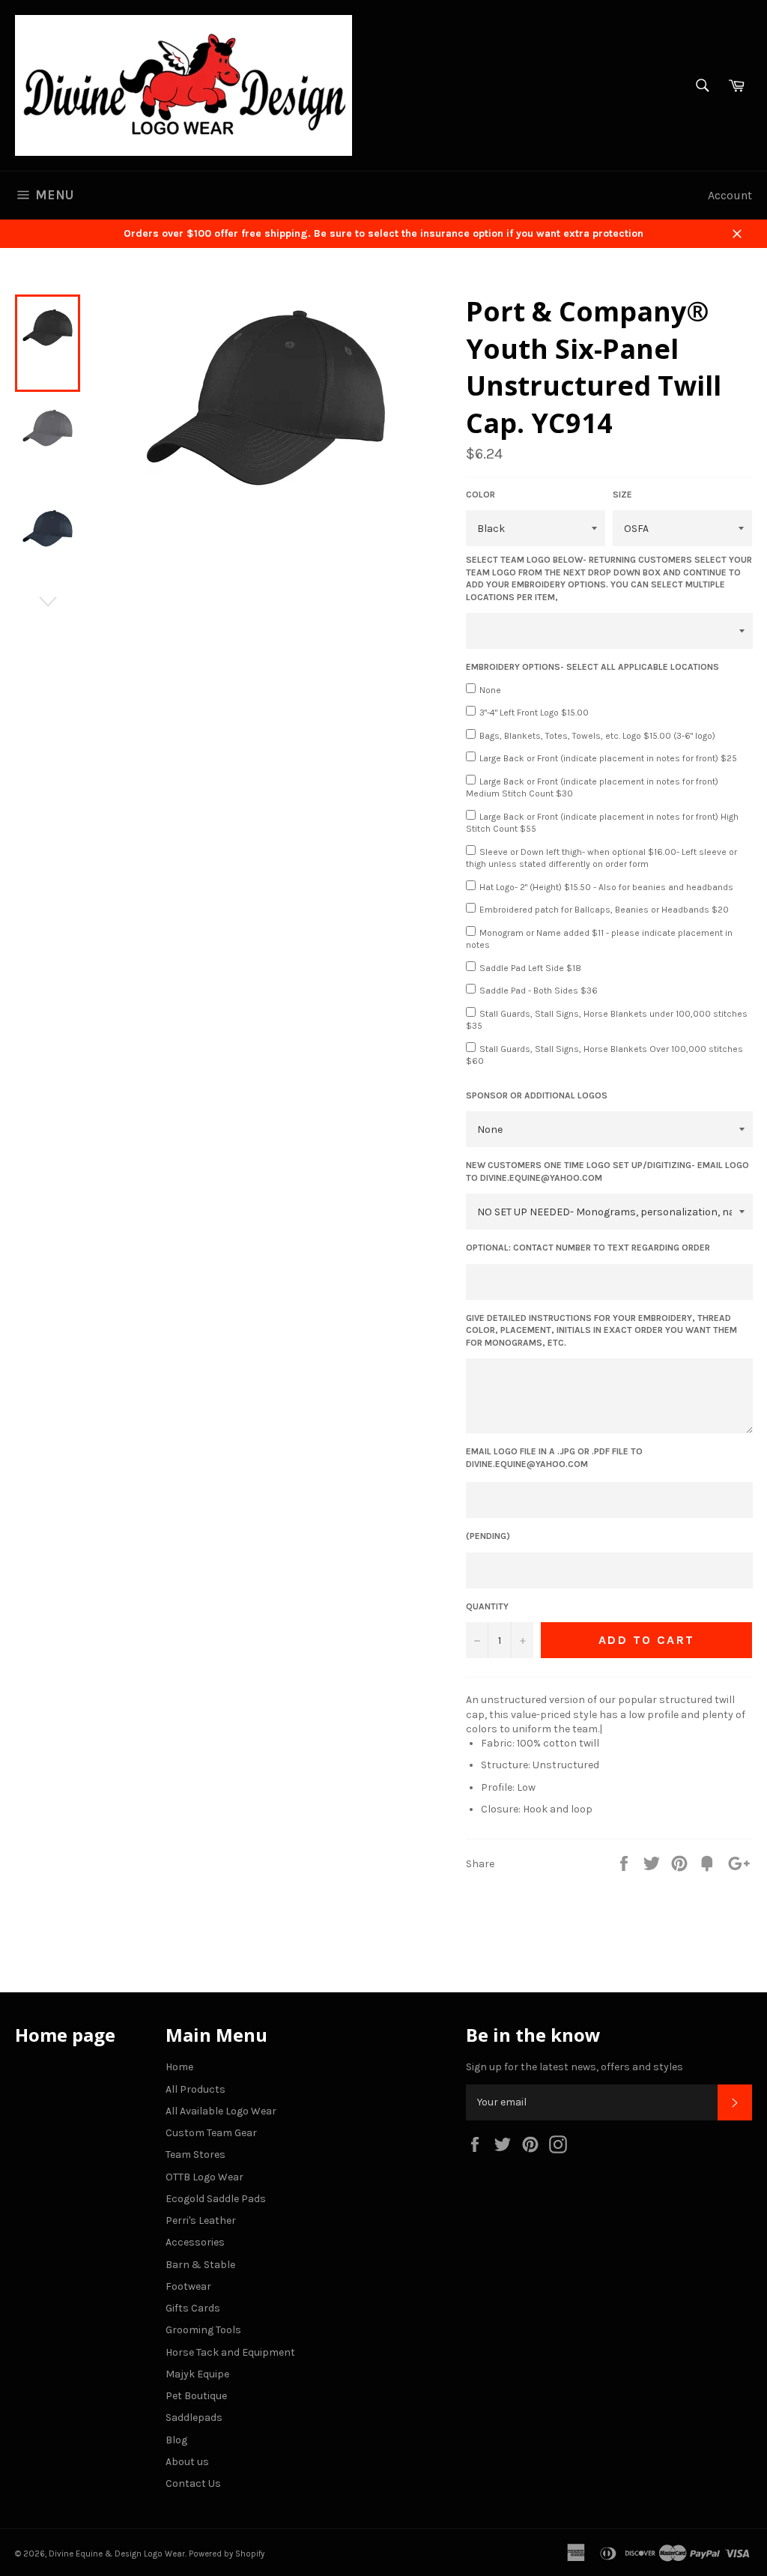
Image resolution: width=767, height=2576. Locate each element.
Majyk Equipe (197, 2374)
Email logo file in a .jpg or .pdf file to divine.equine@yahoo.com (554, 1458)
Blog (176, 2440)
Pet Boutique (196, 2396)
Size (622, 495)
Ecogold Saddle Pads (216, 2199)
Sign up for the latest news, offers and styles (575, 2067)
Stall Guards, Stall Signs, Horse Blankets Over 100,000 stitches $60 (604, 1055)
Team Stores (195, 2155)
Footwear (188, 2286)
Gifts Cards (193, 2308)
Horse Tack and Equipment (230, 2352)
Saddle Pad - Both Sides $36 (539, 991)
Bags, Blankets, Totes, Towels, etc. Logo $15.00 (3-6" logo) (597, 736)
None (490, 690)
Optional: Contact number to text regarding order (588, 1248)
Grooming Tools (203, 2330)
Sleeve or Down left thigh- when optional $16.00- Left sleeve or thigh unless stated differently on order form (601, 858)
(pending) (488, 1536)
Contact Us (193, 2483)
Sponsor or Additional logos (537, 1095)
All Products (195, 2089)
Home (179, 2067)
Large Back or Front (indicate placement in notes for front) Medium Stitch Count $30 (592, 788)
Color (480, 495)
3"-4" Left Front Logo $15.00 (534, 713)
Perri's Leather (201, 2220)
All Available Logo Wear (221, 2111)
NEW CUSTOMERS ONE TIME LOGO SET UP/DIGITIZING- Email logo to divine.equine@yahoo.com (607, 1171)
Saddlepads (194, 2418)
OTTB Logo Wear (204, 2177)
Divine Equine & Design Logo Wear (117, 2554)
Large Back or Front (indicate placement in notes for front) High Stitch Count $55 (602, 823)
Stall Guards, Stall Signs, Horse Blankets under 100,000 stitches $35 (607, 1020)
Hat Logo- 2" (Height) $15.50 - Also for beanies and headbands (606, 887)
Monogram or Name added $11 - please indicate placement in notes (599, 939)
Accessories (195, 2242)
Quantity (487, 1606)
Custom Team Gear (211, 2133)
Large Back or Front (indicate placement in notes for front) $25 (608, 758)
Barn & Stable (200, 2265)
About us (187, 2462)
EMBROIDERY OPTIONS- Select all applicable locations (592, 667)
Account (730, 195)
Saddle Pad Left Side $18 (530, 968)
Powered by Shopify (227, 2554)
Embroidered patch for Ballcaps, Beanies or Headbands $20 (604, 910)
